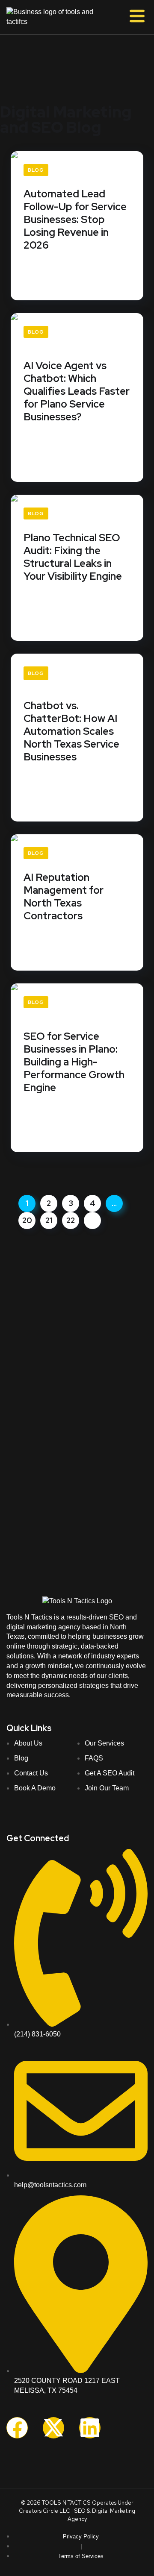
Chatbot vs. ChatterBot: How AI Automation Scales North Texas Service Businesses (71, 731)
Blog (36, 170)
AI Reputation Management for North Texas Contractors (64, 897)
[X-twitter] (53, 2428)
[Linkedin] (90, 2428)
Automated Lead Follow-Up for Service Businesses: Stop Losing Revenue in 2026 (75, 220)
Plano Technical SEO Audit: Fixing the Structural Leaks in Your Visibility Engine (73, 557)
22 (71, 1220)
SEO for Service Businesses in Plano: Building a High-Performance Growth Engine (74, 1062)
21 (49, 1220)
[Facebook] (17, 2428)
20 (27, 1220)
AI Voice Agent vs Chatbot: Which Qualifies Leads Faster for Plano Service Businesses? (77, 391)
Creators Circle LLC (44, 2511)
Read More (41, 283)
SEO (80, 2511)
